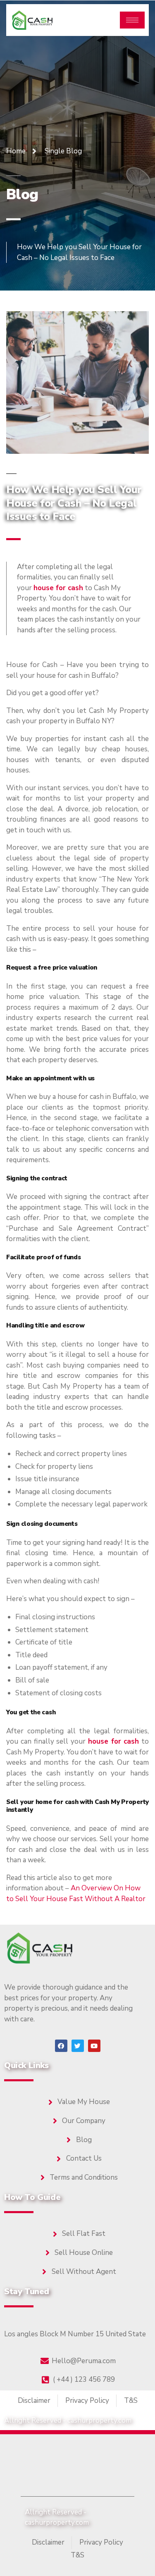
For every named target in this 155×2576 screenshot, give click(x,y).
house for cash (58, 588)
